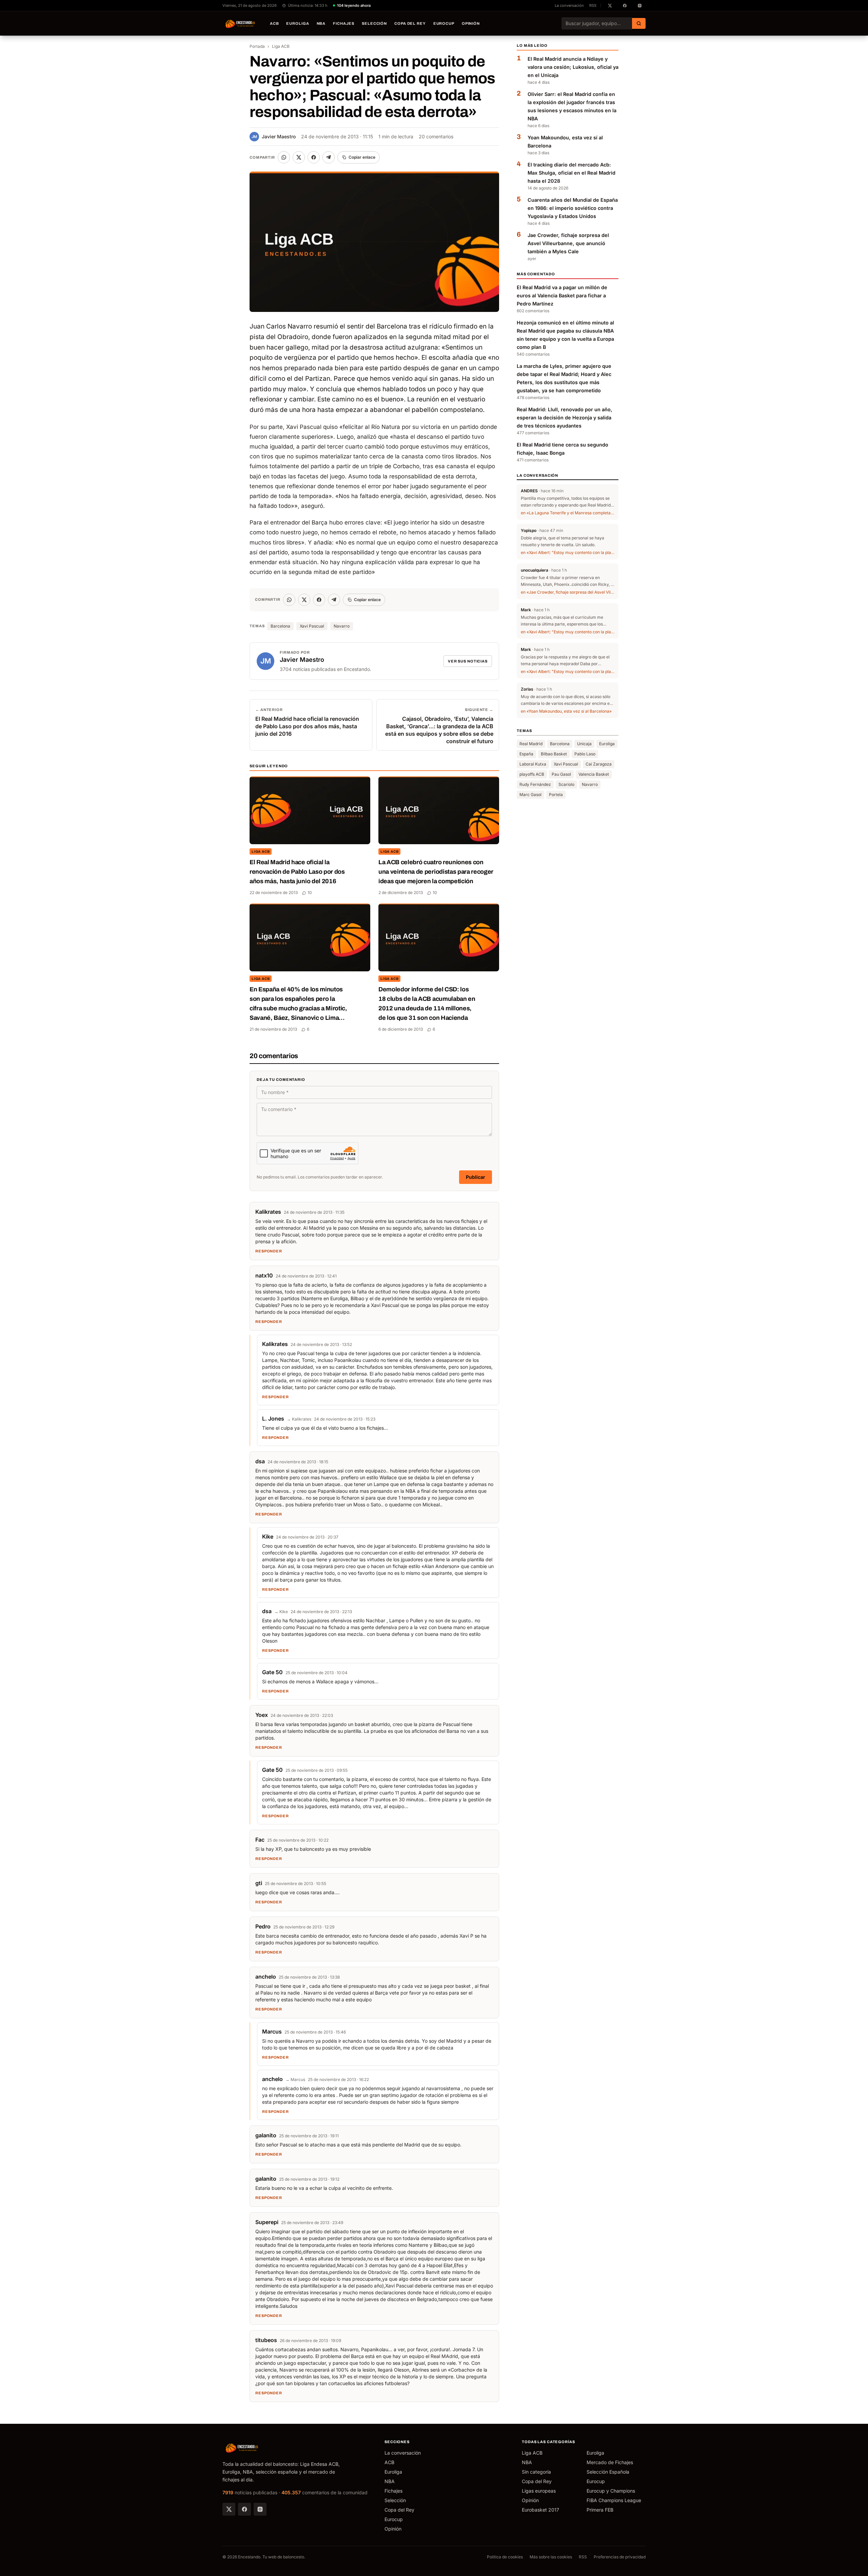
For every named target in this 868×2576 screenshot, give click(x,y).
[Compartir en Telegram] (329, 157)
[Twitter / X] (229, 2509)
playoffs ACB (532, 775)
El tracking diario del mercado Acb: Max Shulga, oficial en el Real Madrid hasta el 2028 (571, 173)
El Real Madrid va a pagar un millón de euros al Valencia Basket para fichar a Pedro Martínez (562, 295)
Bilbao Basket (554, 754)
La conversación (569, 5)
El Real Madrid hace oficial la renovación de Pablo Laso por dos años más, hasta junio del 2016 (297, 872)
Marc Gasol (530, 795)
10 (310, 893)
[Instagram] (260, 2509)
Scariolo (566, 785)
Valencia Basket (594, 775)
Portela (556, 795)
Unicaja (584, 744)
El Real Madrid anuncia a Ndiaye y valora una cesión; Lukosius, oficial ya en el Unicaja (573, 67)
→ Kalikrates (299, 1419)
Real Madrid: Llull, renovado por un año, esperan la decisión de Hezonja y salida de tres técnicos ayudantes (565, 418)
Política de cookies (505, 2557)
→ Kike (281, 1612)
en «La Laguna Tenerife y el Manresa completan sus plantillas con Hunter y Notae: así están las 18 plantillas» (568, 513)
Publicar (476, 1177)
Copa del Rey (410, 23)
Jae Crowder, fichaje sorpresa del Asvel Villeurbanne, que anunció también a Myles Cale (568, 243)
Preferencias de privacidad (620, 2557)
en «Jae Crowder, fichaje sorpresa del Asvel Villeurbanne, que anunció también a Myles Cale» (568, 592)
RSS (593, 5)
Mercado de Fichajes (610, 2462)
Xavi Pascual (312, 626)
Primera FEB (600, 2510)
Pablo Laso (585, 754)
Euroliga (298, 23)
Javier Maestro (274, 136)
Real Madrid (531, 744)
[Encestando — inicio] (240, 23)
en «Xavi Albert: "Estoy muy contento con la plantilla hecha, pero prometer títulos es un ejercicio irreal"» (568, 553)
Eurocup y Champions (611, 2491)
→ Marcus (295, 2079)
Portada (257, 46)
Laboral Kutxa (533, 764)
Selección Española (608, 2472)
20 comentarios (436, 136)
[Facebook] (244, 2509)
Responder (269, 1251)
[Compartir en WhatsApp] (284, 157)
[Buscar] (639, 23)
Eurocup (444, 23)
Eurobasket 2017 (540, 2510)
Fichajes (344, 23)
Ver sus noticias (468, 661)
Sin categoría (536, 2472)
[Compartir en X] (299, 157)
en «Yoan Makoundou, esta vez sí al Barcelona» (566, 711)
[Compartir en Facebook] (314, 157)
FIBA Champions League (614, 2500)
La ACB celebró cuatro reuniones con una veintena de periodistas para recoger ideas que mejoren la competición (436, 872)
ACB (274, 23)
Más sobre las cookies (551, 2557)
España (526, 754)
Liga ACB (281, 46)
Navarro (342, 626)
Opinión (471, 23)
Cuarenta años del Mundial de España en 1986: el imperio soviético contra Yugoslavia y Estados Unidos (573, 208)
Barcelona (280, 626)
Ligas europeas (539, 2491)
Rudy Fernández (535, 785)
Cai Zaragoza (599, 764)
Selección (374, 23)
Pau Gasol (561, 775)
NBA (321, 23)
